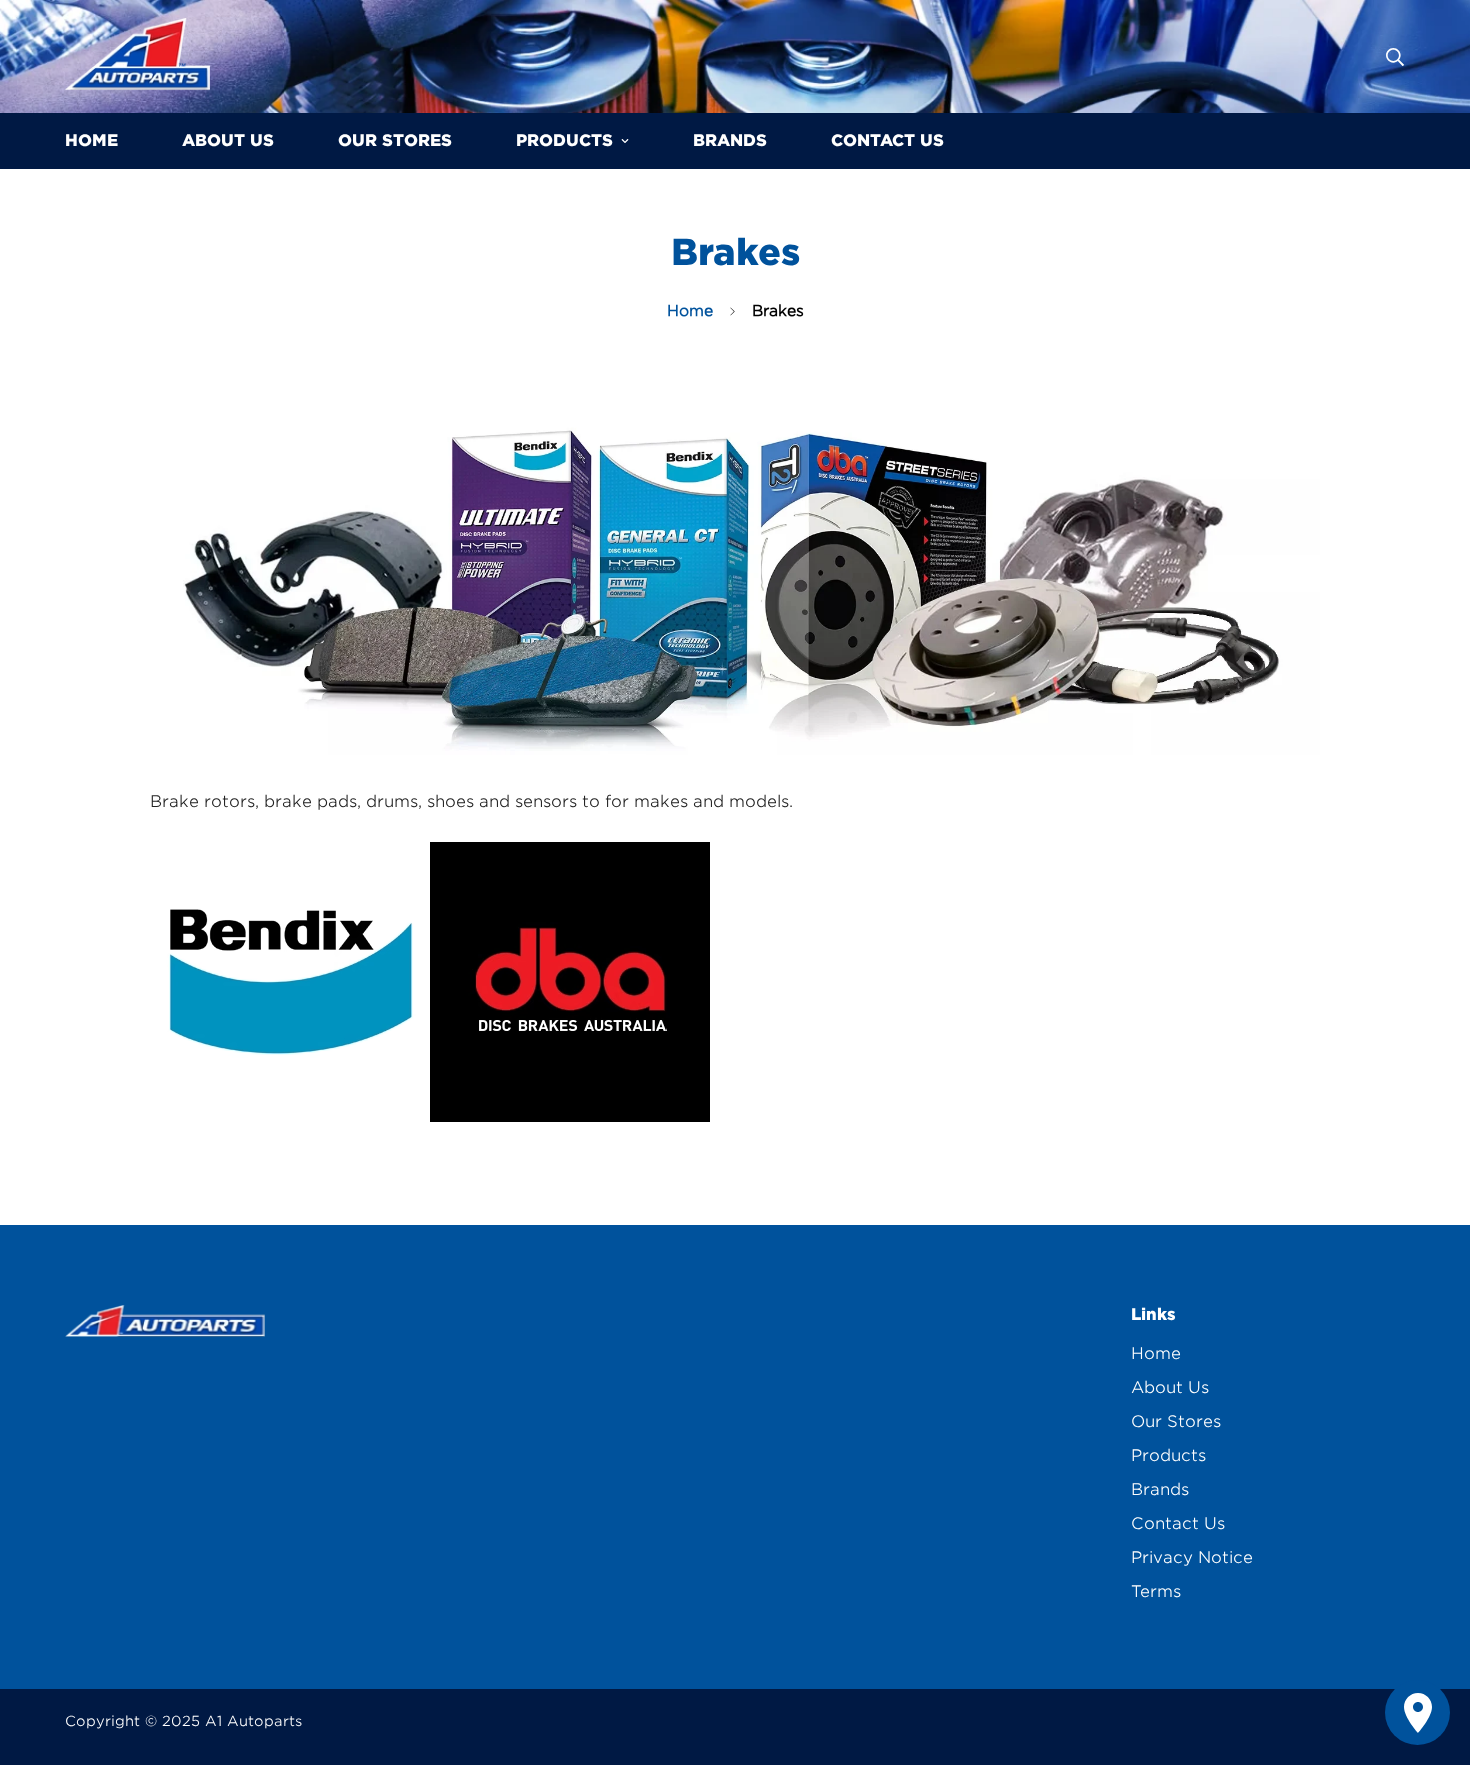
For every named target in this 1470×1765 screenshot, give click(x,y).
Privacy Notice (1192, 1557)
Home (91, 140)
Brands (730, 140)
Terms (1156, 1591)
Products (564, 140)
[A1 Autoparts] (137, 56)
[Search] (1395, 57)
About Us (228, 140)
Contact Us (887, 140)
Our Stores (395, 140)
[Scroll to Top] (1431, 1656)
